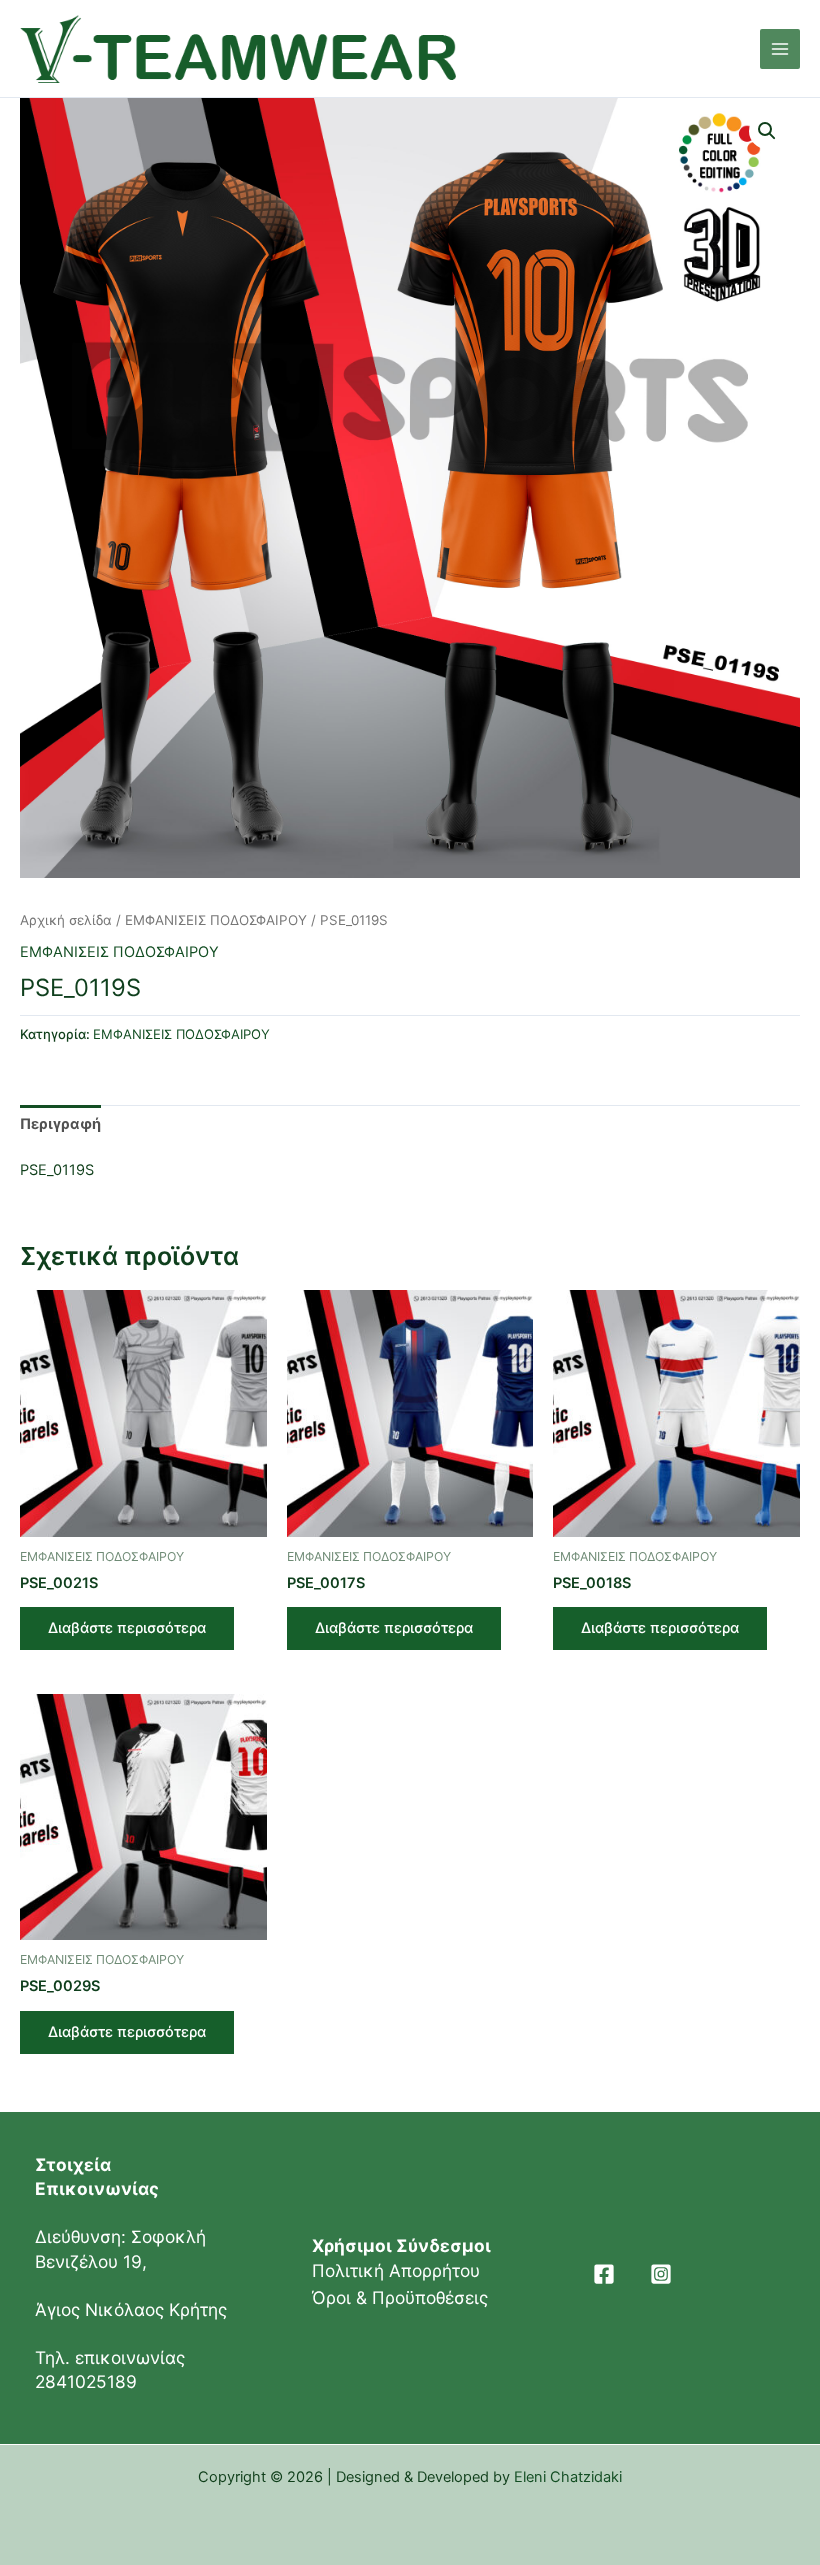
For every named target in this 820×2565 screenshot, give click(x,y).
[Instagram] (661, 2274)
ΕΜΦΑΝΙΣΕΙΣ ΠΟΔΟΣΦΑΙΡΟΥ (216, 920)
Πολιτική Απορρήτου (396, 2270)
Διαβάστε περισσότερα (127, 1628)
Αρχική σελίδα (66, 920)
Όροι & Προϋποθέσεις (400, 2297)
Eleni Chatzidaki (568, 2477)
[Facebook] (604, 2274)
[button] (767, 131)
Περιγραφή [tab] (60, 1124)
